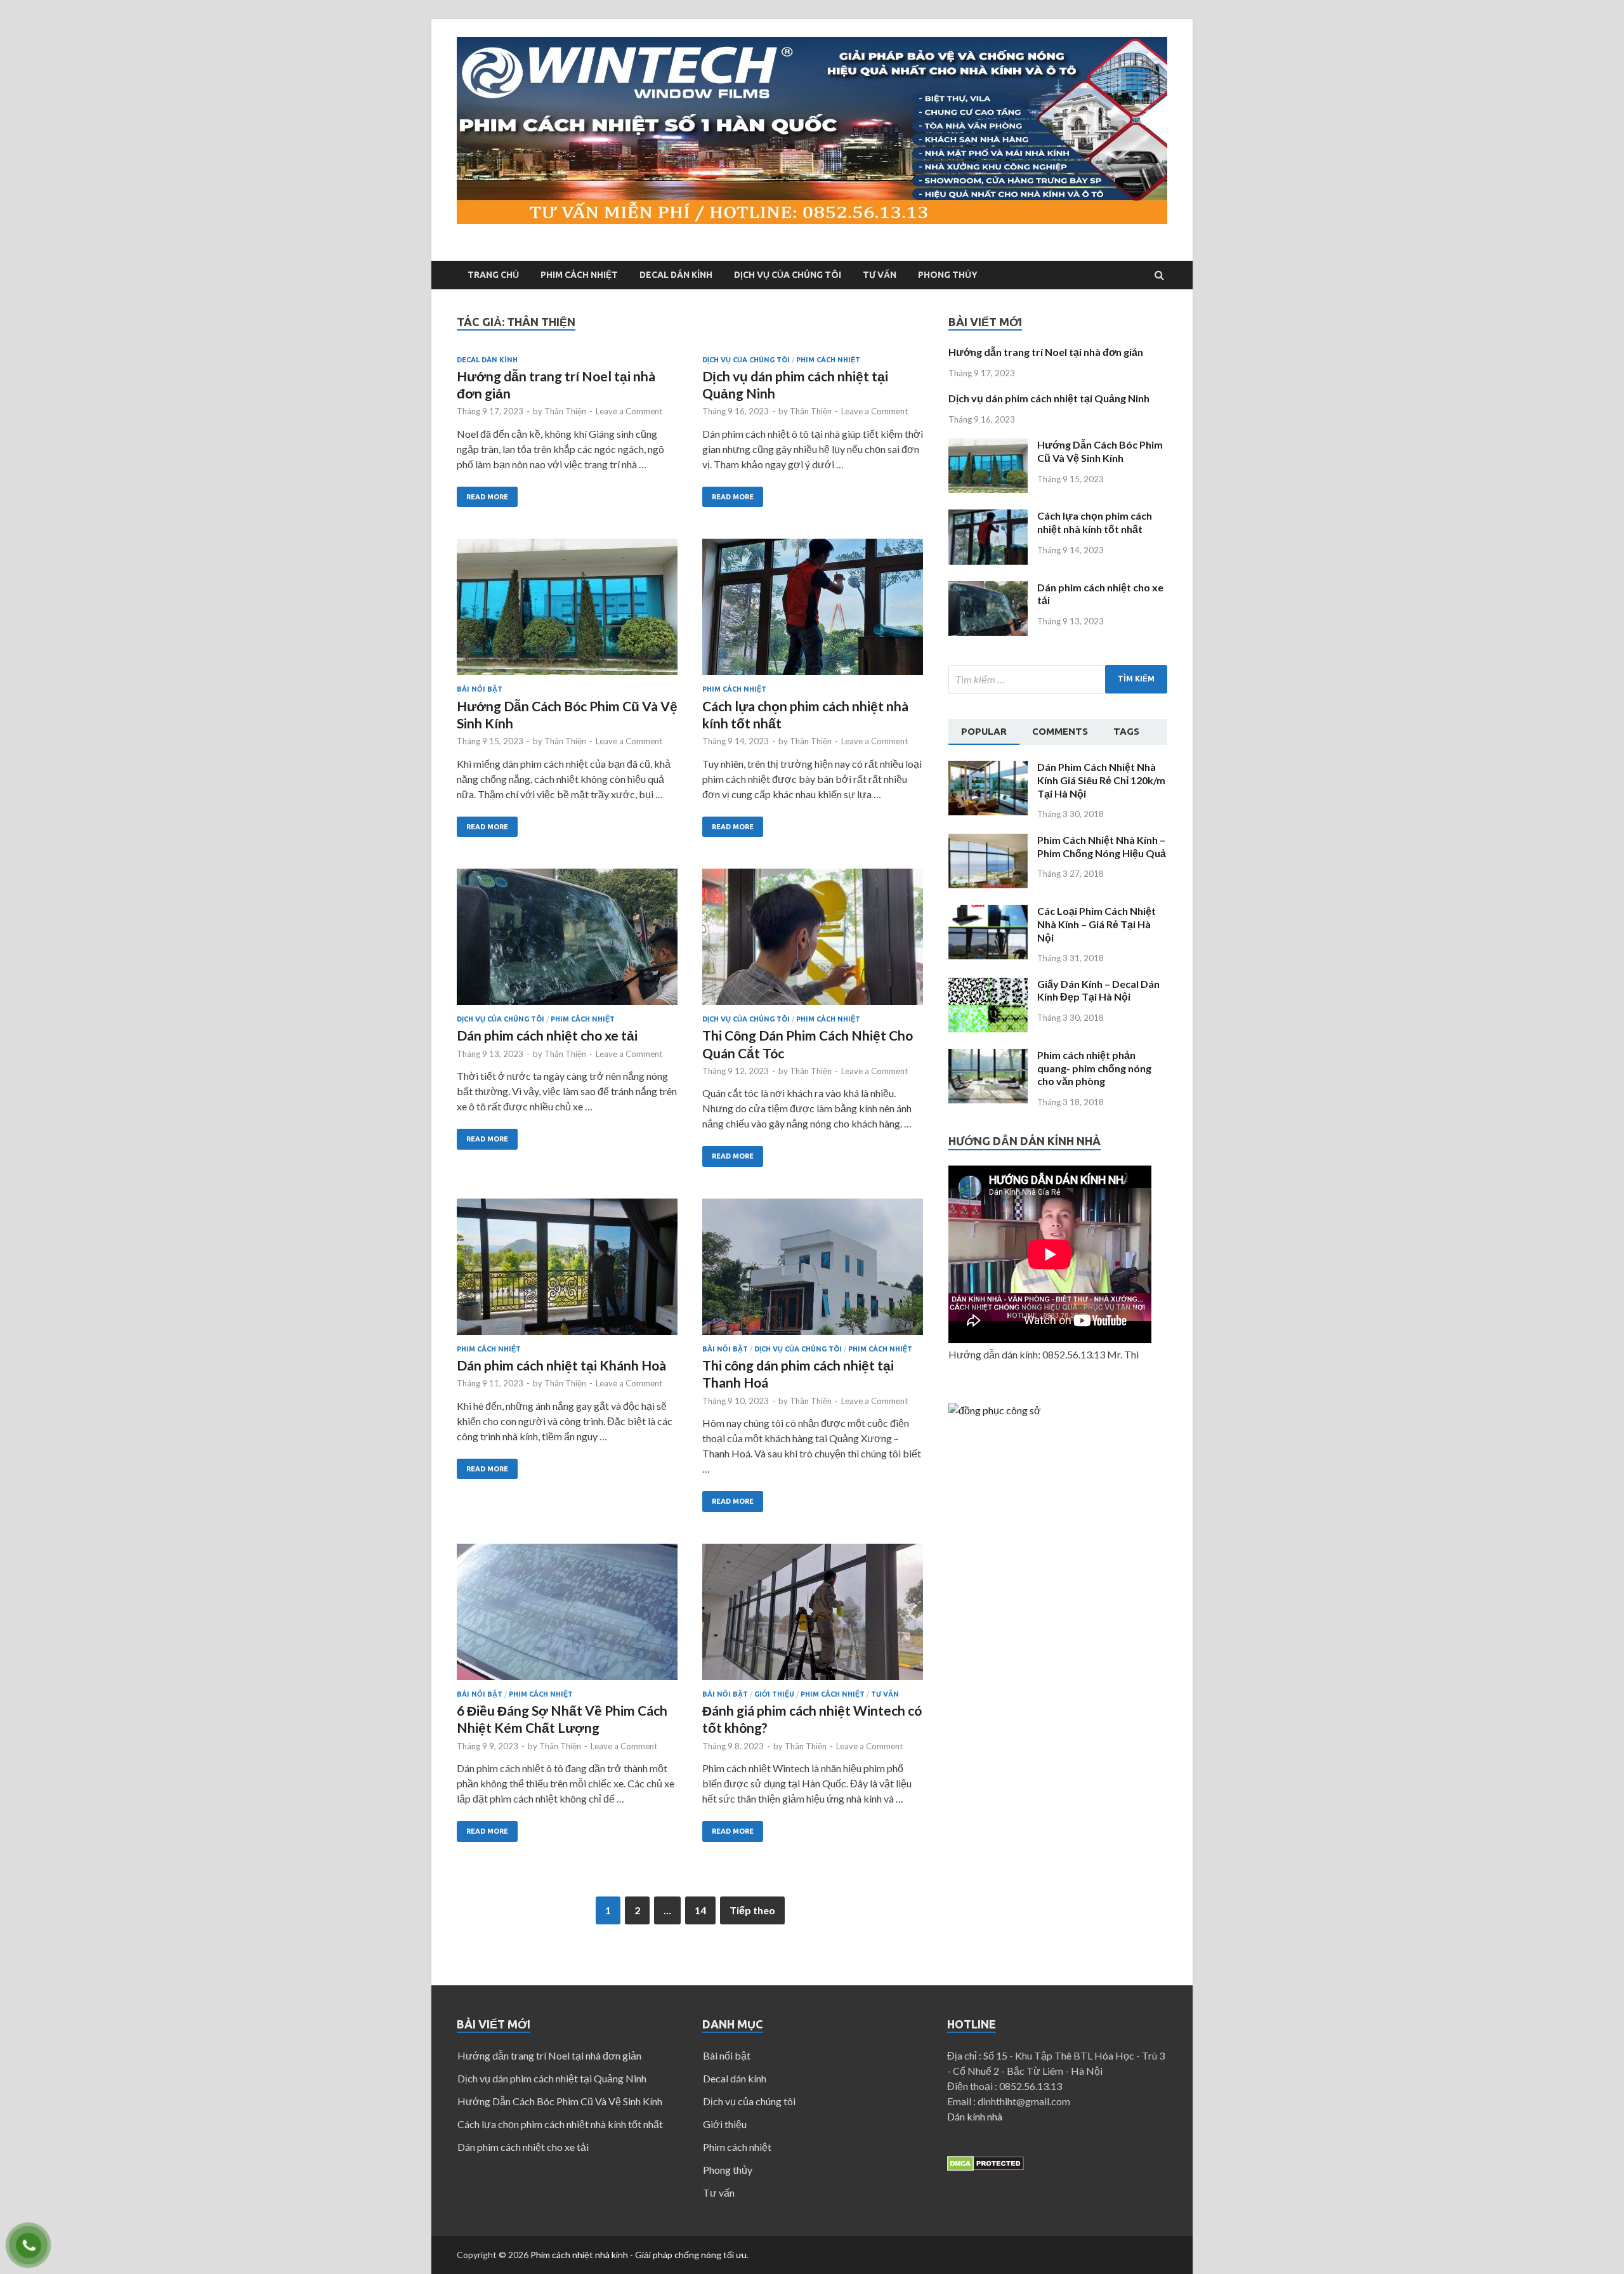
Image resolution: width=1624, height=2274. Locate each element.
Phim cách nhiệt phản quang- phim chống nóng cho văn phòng (1094, 1068)
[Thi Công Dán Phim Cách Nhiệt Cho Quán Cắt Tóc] (813, 942)
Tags (1126, 731)
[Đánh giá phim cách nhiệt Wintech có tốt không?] (813, 1617)
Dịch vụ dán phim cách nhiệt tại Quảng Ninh (1049, 398)
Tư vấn (880, 275)
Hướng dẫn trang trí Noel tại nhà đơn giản (1046, 352)
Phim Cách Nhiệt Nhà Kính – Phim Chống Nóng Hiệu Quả (1102, 846)
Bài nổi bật (480, 689)
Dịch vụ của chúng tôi (788, 275)
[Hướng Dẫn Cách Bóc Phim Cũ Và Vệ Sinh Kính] (567, 612)
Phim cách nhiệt (579, 275)
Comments (1060, 731)
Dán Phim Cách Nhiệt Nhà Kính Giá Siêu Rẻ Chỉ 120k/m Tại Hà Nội (1101, 780)
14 (700, 1910)
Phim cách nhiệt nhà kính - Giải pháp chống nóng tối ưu (638, 2255)
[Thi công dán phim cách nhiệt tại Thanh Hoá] (813, 1272)
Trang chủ (493, 275)
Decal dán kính (676, 275)
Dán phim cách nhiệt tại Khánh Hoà (561, 1365)
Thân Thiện (565, 411)
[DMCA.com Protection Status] (986, 2167)
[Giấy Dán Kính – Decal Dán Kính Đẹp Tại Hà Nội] (988, 1028)
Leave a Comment (629, 411)
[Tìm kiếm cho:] (1058, 679)
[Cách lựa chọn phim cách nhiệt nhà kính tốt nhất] (813, 612)
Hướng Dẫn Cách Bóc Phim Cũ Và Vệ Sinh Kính (1100, 451)
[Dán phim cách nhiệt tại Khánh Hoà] (567, 1272)
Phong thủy (948, 275)
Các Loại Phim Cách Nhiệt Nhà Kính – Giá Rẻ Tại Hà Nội (1097, 924)
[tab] (984, 732)
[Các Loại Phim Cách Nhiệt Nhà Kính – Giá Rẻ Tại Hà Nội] (988, 955)
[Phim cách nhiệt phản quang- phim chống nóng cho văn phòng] (988, 1099)
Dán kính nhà (975, 2116)
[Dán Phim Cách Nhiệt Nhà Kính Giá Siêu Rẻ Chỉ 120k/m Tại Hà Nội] (988, 811)
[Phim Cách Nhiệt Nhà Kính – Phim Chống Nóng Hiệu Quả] (988, 884)
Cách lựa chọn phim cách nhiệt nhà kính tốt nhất (1095, 522)
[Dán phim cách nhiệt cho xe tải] (567, 942)
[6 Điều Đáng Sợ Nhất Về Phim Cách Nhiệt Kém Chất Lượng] (567, 1617)
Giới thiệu (774, 1694)
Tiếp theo (752, 1910)
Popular (984, 731)
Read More (487, 497)
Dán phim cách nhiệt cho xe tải (547, 1035)
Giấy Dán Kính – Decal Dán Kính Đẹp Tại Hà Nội (1098, 990)
